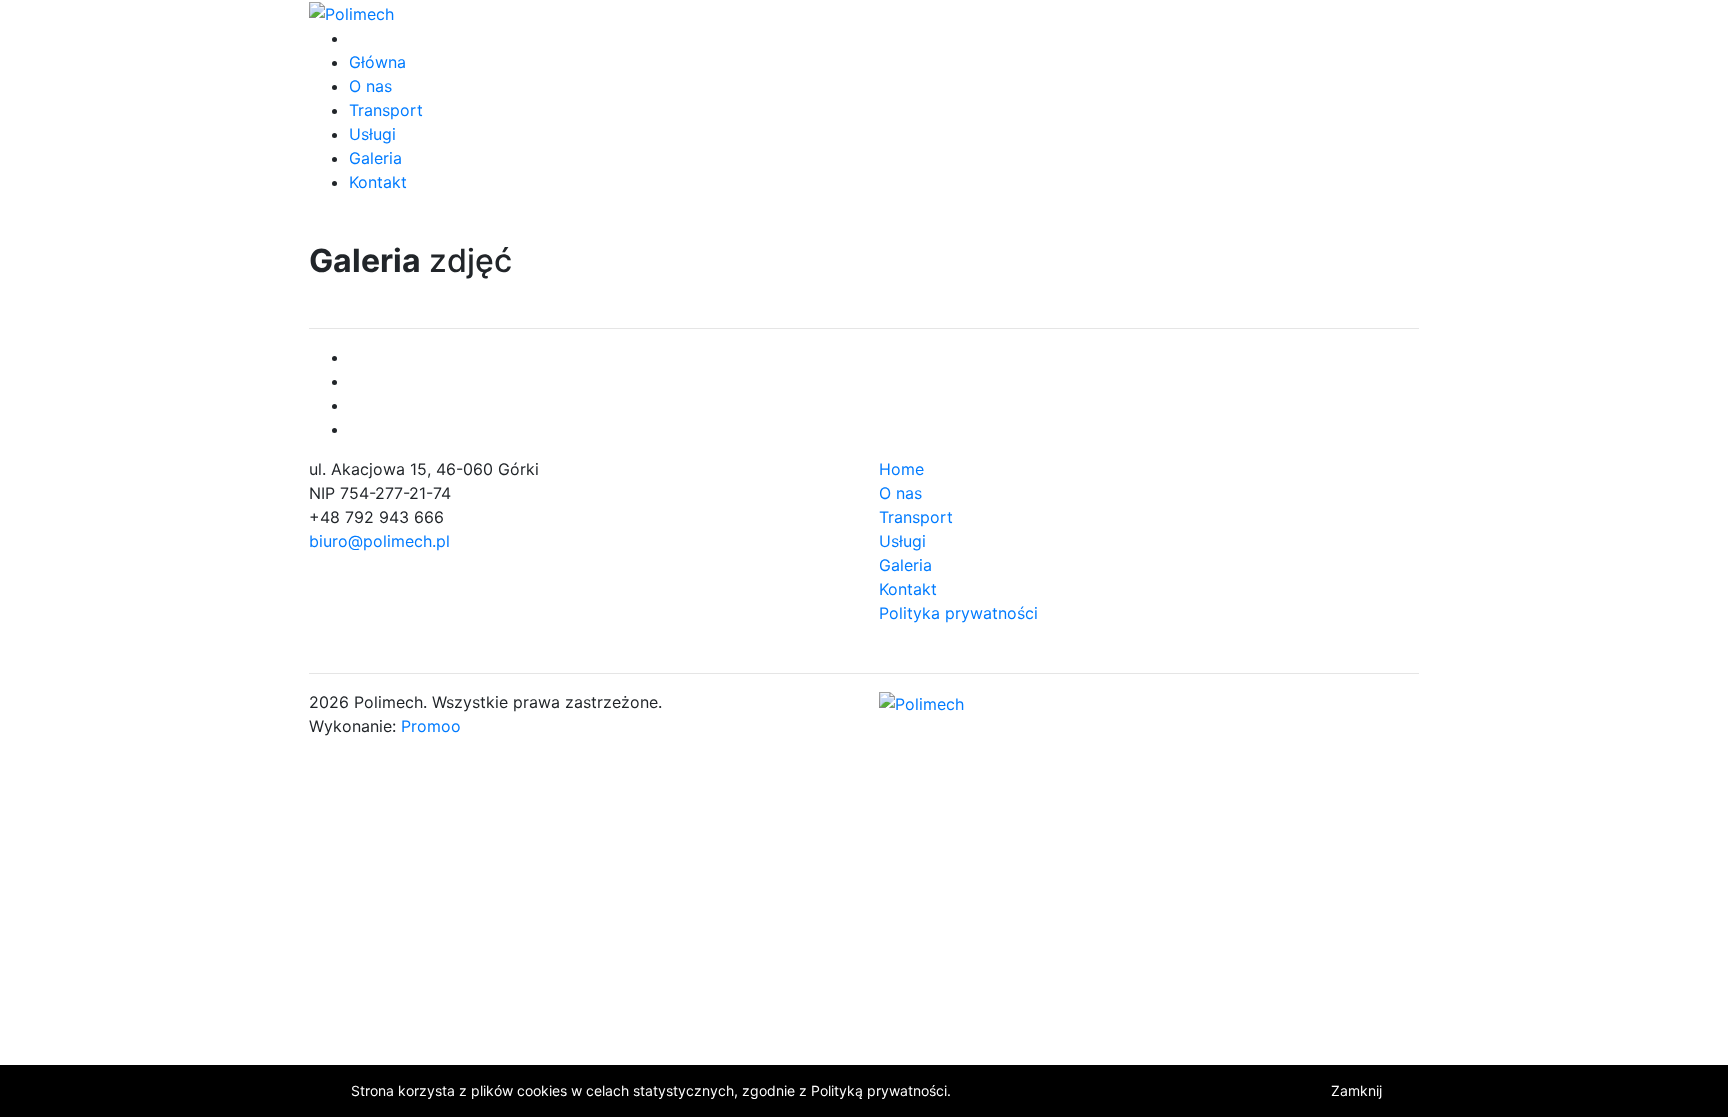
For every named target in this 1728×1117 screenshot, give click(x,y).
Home (901, 469)
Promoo (431, 726)
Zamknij (1356, 1090)
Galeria (375, 158)
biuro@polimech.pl (379, 541)
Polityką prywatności (879, 1090)
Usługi (372, 134)
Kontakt (378, 182)
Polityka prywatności (958, 613)
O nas (370, 86)
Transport (386, 110)
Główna (377, 62)
